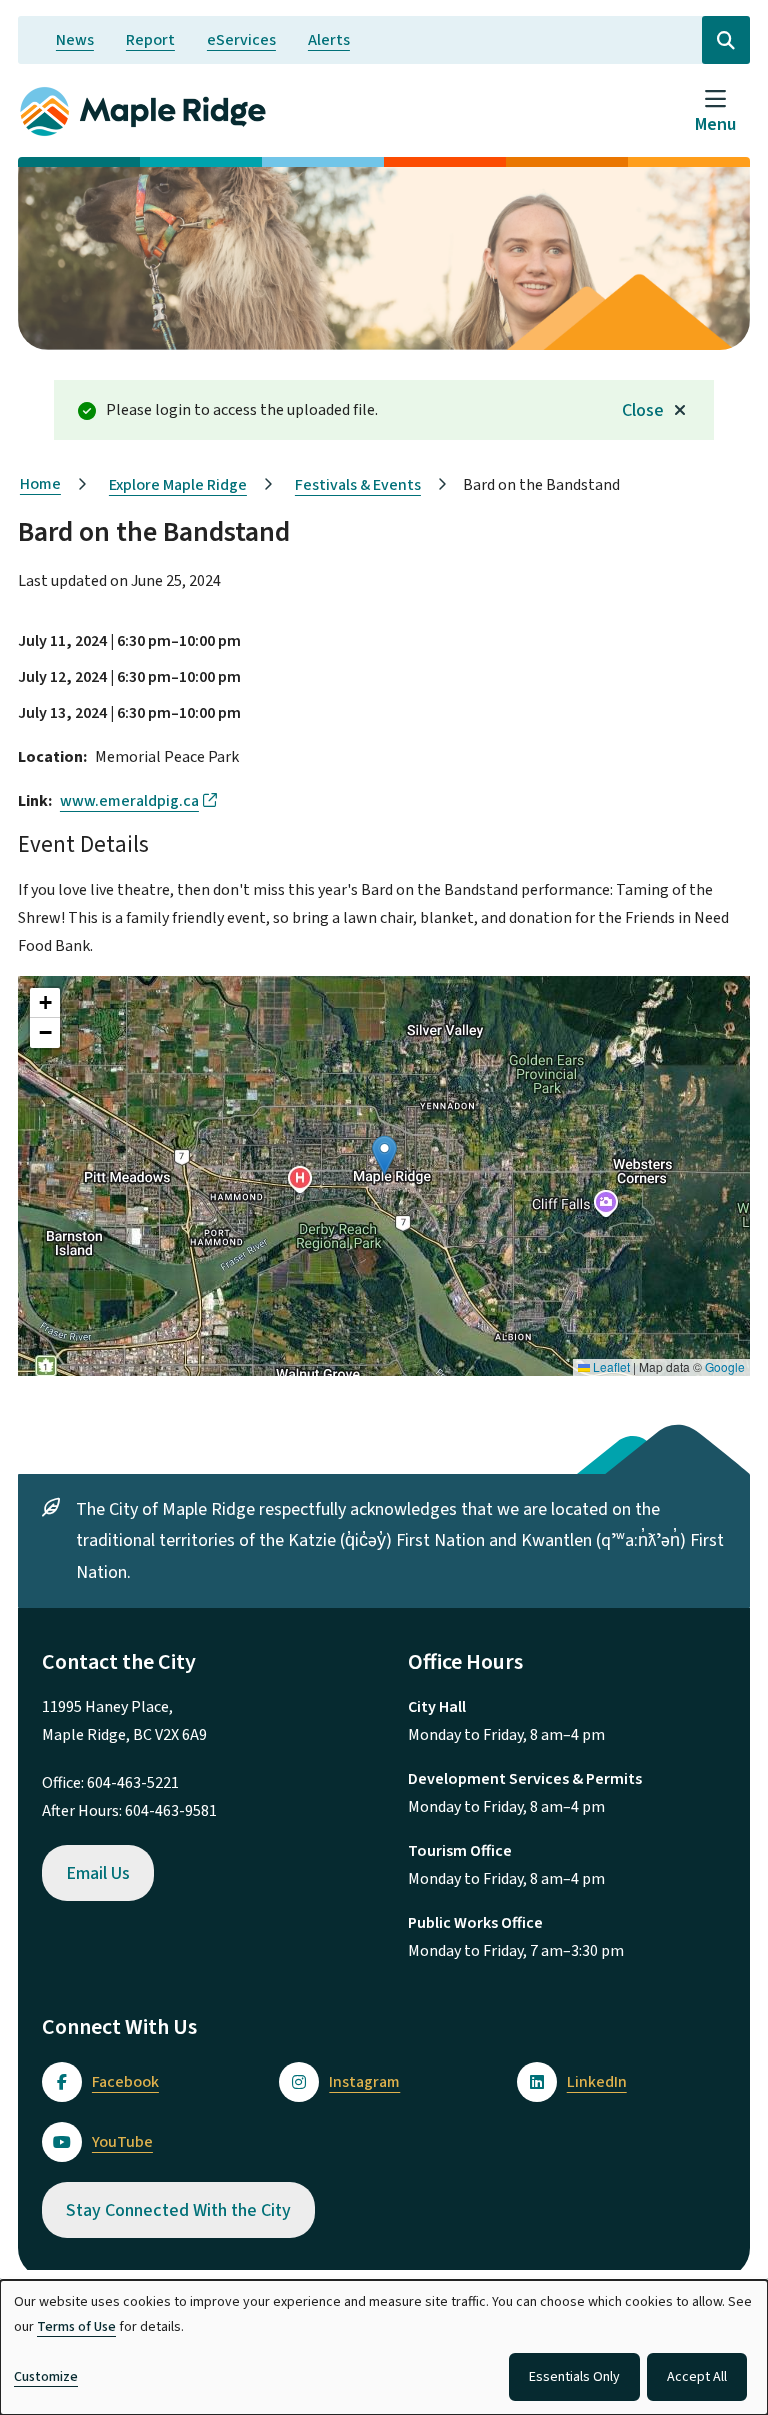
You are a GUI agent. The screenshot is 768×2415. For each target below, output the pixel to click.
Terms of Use (76, 2327)
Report (150, 40)
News (75, 40)
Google (725, 1366)
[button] (384, 1155)
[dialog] (384, 2347)
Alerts (329, 40)
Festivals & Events (358, 485)
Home (40, 484)
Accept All (697, 2377)
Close (643, 410)
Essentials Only (574, 2377)
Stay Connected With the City (178, 2210)
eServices (241, 40)
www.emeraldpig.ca (129, 801)
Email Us (98, 1873)
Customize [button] (46, 2377)
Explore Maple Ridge (178, 485)
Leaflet (610, 1366)
